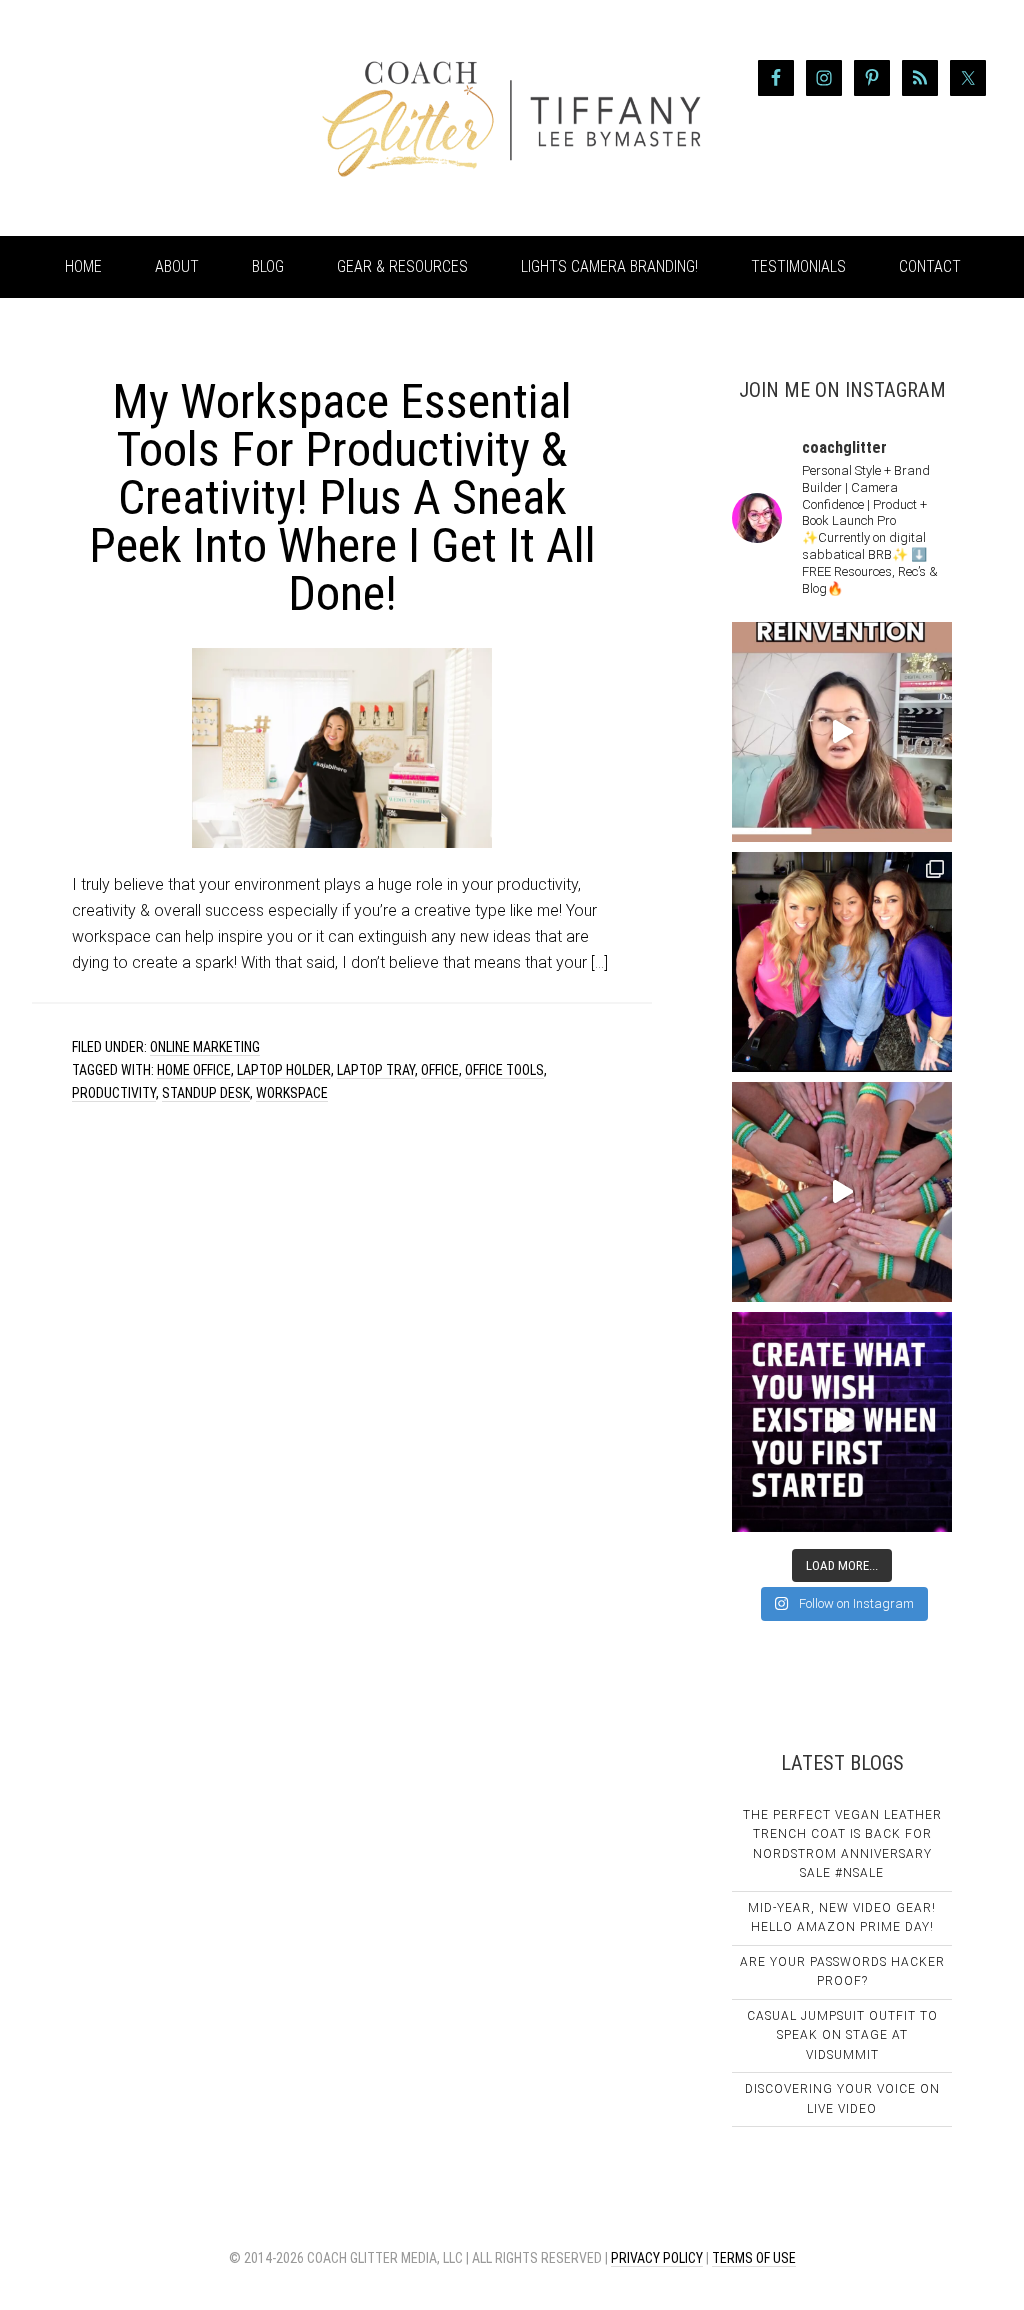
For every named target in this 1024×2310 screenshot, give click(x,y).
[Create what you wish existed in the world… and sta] (842, 732)
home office (194, 1070)
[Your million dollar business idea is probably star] (842, 1422)
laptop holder (284, 1070)
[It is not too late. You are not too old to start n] (842, 962)
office (440, 1070)
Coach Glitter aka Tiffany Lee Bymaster (182, 118)
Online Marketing (205, 1047)
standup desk (206, 1093)
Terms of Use (754, 2258)
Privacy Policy (657, 2258)
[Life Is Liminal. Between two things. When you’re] (842, 1192)
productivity (114, 1093)
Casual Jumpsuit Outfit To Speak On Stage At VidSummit (842, 2035)
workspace (292, 1093)
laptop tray (376, 1070)
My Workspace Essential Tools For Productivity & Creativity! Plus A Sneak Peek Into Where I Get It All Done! (342, 497)
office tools (504, 1070)
